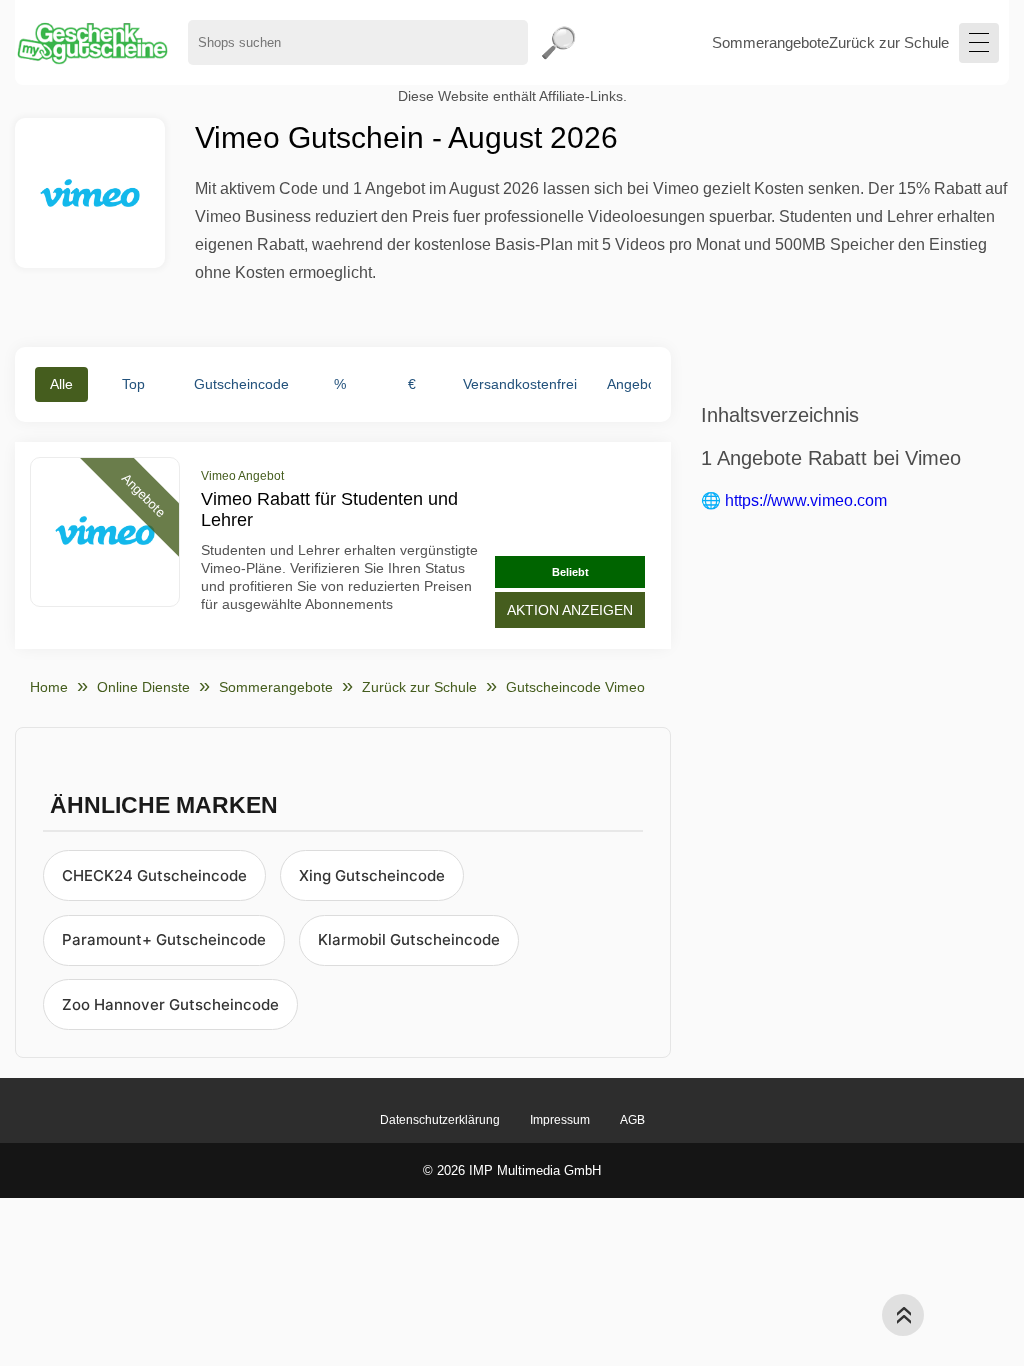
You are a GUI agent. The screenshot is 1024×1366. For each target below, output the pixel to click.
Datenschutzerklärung (440, 1120)
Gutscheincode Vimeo (575, 687)
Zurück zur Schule (889, 42)
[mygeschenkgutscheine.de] (91, 42)
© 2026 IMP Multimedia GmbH (512, 1170)
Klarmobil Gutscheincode (409, 939)
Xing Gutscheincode (372, 875)
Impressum (560, 1120)
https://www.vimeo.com (806, 500)
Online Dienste (143, 687)
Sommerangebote (770, 42)
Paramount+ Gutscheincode (164, 939)
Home (49, 687)
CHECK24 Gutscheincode (154, 875)
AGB (632, 1120)
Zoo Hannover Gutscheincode (170, 1004)
